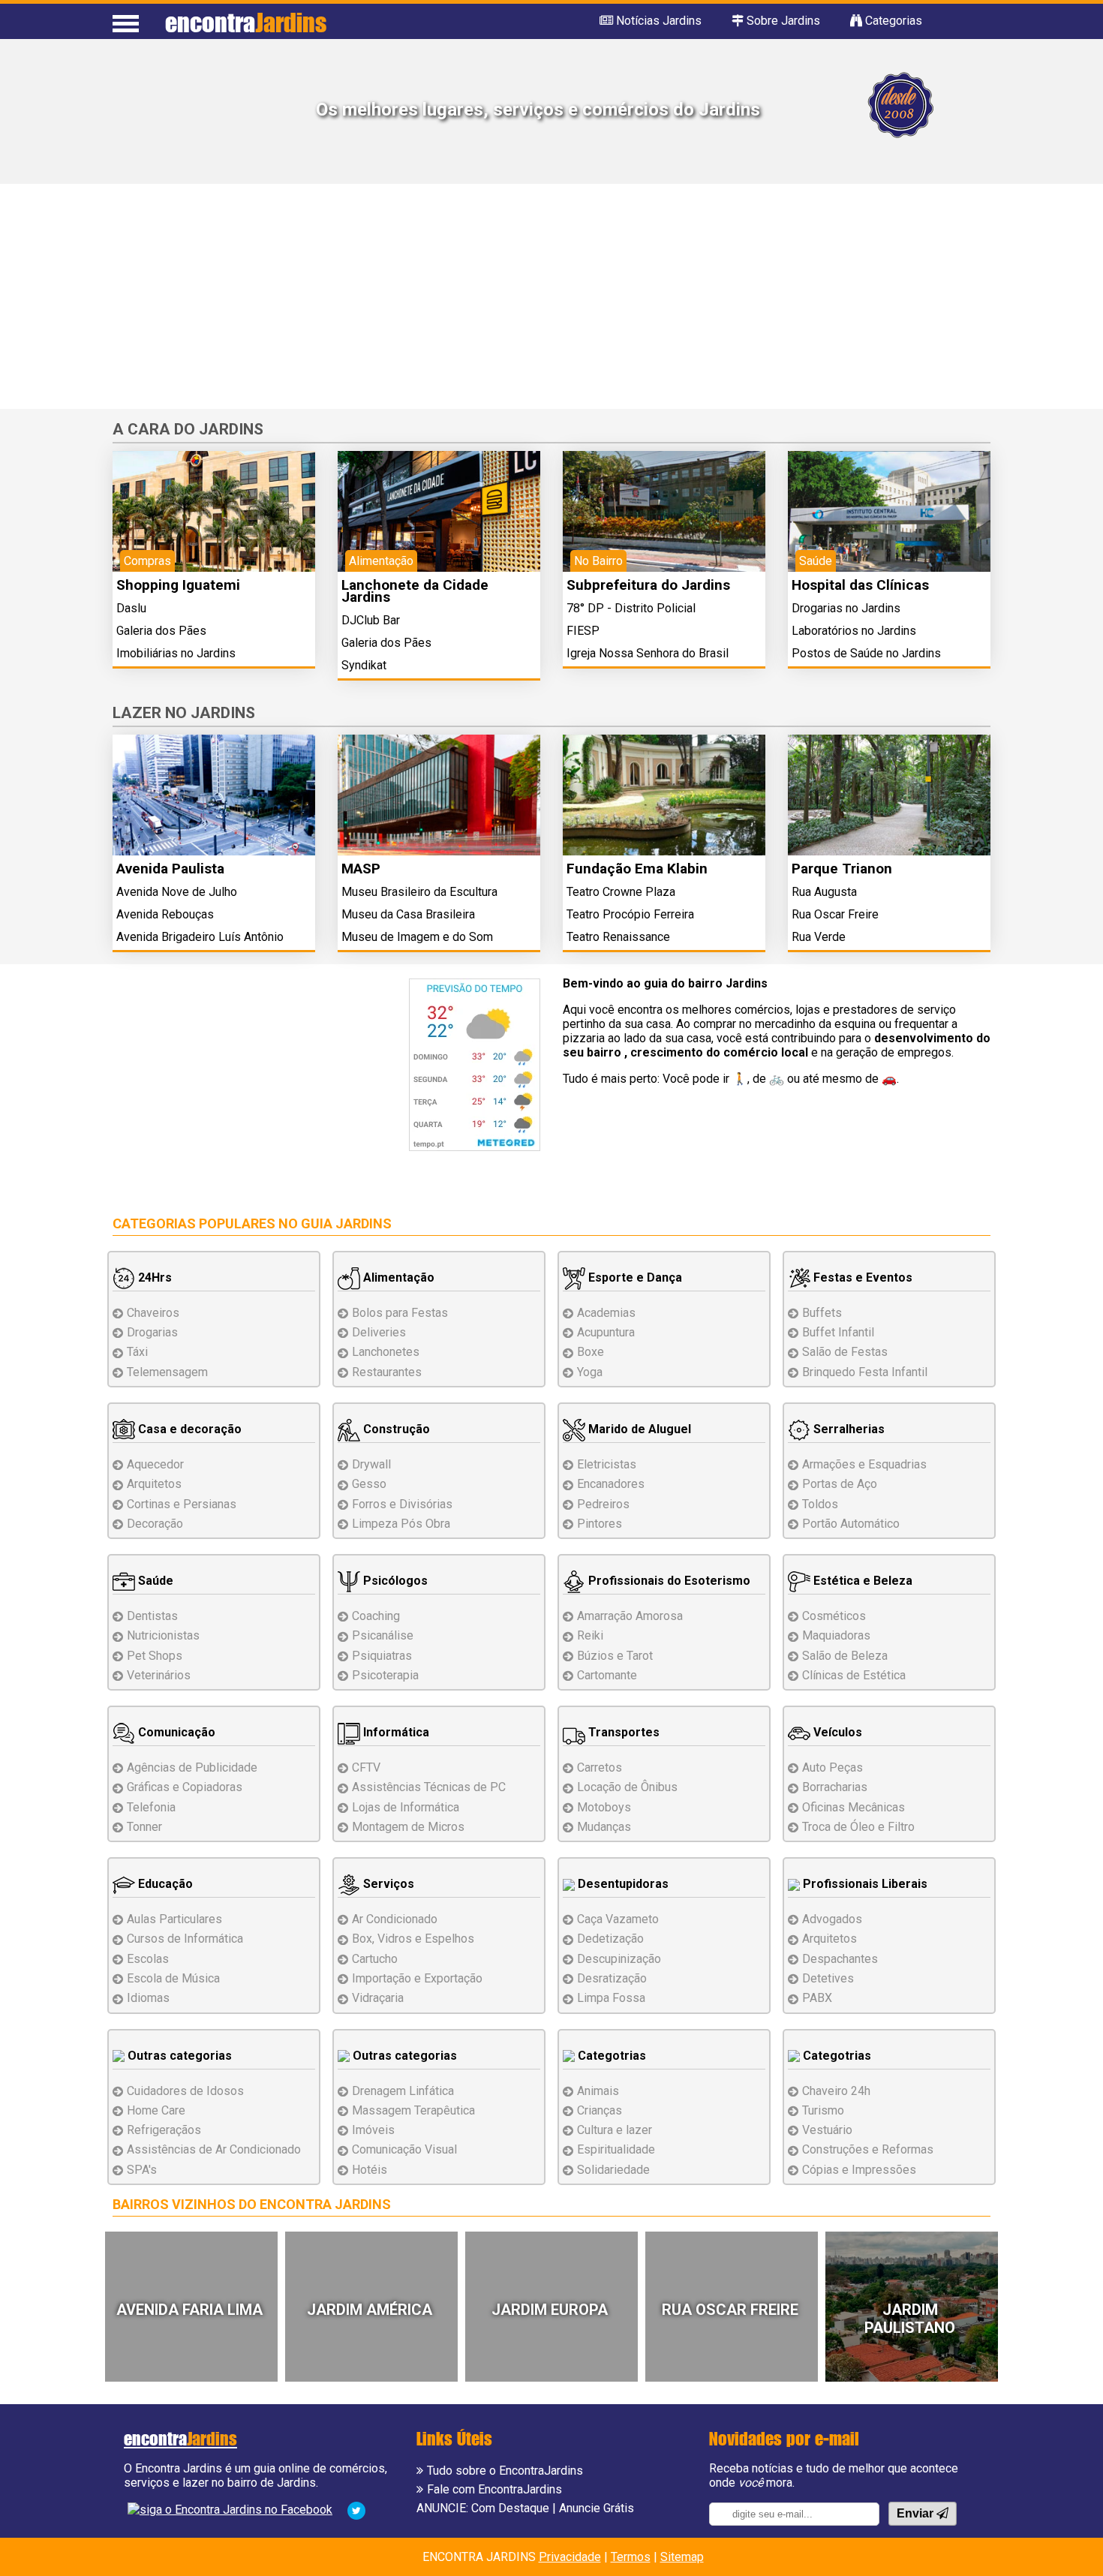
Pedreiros (603, 1504)
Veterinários (159, 1675)
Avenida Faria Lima (189, 2310)
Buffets (822, 1313)
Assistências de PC (429, 1787)
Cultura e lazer (615, 2130)
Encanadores (611, 1484)
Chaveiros (153, 1313)
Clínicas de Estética (854, 1675)
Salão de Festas (845, 1352)
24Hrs (153, 1277)
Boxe (591, 1352)
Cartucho (375, 1959)
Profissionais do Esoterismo (668, 1581)
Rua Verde (819, 937)
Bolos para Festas (400, 1313)
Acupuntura (606, 1332)
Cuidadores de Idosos (185, 2091)
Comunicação (175, 1732)
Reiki (590, 1635)
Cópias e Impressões (859, 2170)
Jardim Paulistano (910, 2319)
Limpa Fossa (611, 1998)
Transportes (622, 1732)
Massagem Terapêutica (413, 2110)
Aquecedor (155, 1464)
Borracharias (835, 1787)
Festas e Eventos (861, 1277)
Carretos (600, 1767)
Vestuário (827, 2130)
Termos (631, 2557)
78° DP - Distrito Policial (631, 608)
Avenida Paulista (170, 869)
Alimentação (397, 1277)
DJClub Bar (371, 620)
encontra (246, 22)
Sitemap (682, 2557)
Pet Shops (155, 1656)
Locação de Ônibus (627, 1787)
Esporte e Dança (634, 1277)
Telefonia (151, 1807)
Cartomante (607, 1675)
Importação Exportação (417, 1978)
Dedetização (610, 1939)
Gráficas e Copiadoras (185, 1787)
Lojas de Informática (406, 1807)
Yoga (590, 1372)
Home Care (156, 2110)
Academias (606, 1313)
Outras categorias (178, 2056)
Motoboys (604, 1807)
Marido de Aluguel (638, 1429)
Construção (395, 1429)
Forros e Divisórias (402, 1504)
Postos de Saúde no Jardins (866, 653)
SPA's (142, 2170)
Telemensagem (167, 1372)
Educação (164, 1884)
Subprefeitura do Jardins (648, 585)
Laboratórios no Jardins (854, 631)
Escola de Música (173, 1978)
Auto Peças (833, 1767)
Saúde (154, 1581)
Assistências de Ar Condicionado (214, 2149)
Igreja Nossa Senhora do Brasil (648, 653)
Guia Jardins (346, 1223)
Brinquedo (865, 1372)
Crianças (600, 2110)
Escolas (148, 1959)
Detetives (828, 1978)
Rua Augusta (824, 892)
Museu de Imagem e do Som (417, 937)
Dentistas (152, 1616)
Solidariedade (613, 2170)
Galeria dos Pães (161, 631)
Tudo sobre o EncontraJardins (505, 2471)
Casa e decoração (188, 1429)
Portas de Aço (840, 1484)
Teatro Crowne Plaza (621, 892)
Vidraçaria (378, 1998)
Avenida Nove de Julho (177, 892)
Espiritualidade (616, 2149)
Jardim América (370, 2310)
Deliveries (379, 1332)
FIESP (583, 631)
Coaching (376, 1616)
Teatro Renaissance (618, 937)
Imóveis (373, 2130)
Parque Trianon (842, 869)
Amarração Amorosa (630, 1616)
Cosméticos (834, 1616)
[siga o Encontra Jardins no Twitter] (356, 2510)
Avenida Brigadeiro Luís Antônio (200, 937)
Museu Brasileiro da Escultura (419, 892)
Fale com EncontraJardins (494, 2489)
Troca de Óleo (858, 1827)
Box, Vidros (413, 1939)
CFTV (366, 1767)
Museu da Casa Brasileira (408, 914)
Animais (598, 2091)
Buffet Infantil (838, 1332)
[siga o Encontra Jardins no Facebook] (230, 2509)
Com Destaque (510, 2508)
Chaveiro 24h (836, 2091)
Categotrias (610, 2056)
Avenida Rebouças (165, 914)
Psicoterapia (385, 1675)
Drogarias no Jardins (846, 608)
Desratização (612, 1978)
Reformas (868, 2149)
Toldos (820, 1504)
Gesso (369, 1484)
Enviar (917, 2513)
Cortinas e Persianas (182, 1504)
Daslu (131, 608)
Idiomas (148, 1998)
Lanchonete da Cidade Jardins (415, 591)
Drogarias (152, 1332)
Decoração (155, 1524)
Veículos (836, 1732)
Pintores (600, 1524)
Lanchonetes (386, 1352)
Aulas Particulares (174, 1919)
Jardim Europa (550, 2310)
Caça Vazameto (618, 1919)
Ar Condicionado (395, 1919)
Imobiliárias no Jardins (176, 653)
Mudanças (604, 1827)
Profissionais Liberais (864, 1884)
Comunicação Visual (404, 2149)
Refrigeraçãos (164, 2130)
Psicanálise (383, 1635)
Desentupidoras (622, 1884)
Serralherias (848, 1429)
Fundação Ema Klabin (637, 869)
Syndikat (364, 665)
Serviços (387, 1884)
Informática (395, 1732)
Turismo (823, 2110)
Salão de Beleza (845, 1656)
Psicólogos (394, 1581)
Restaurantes (387, 1372)
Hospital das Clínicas (860, 585)
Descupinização (619, 1959)
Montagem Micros (408, 1827)
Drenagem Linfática (403, 2091)
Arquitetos (154, 1484)
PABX (817, 1998)
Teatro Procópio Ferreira (630, 914)
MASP (361, 869)
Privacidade (570, 2557)
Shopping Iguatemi (178, 585)
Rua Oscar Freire (835, 914)
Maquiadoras (836, 1635)
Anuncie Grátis (597, 2508)
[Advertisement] (551, 296)
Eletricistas (607, 1464)
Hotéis (370, 2170)
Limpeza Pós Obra (401, 1524)
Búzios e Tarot (615, 1656)
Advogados (832, 1919)
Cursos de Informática (185, 1939)
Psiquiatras (382, 1656)
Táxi (137, 1352)
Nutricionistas (163, 1635)
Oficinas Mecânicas (854, 1807)
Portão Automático (851, 1524)
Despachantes (840, 1959)
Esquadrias (864, 1464)
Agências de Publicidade (192, 1767)
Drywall (371, 1464)
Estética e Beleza (861, 1581)
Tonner (144, 1827)
